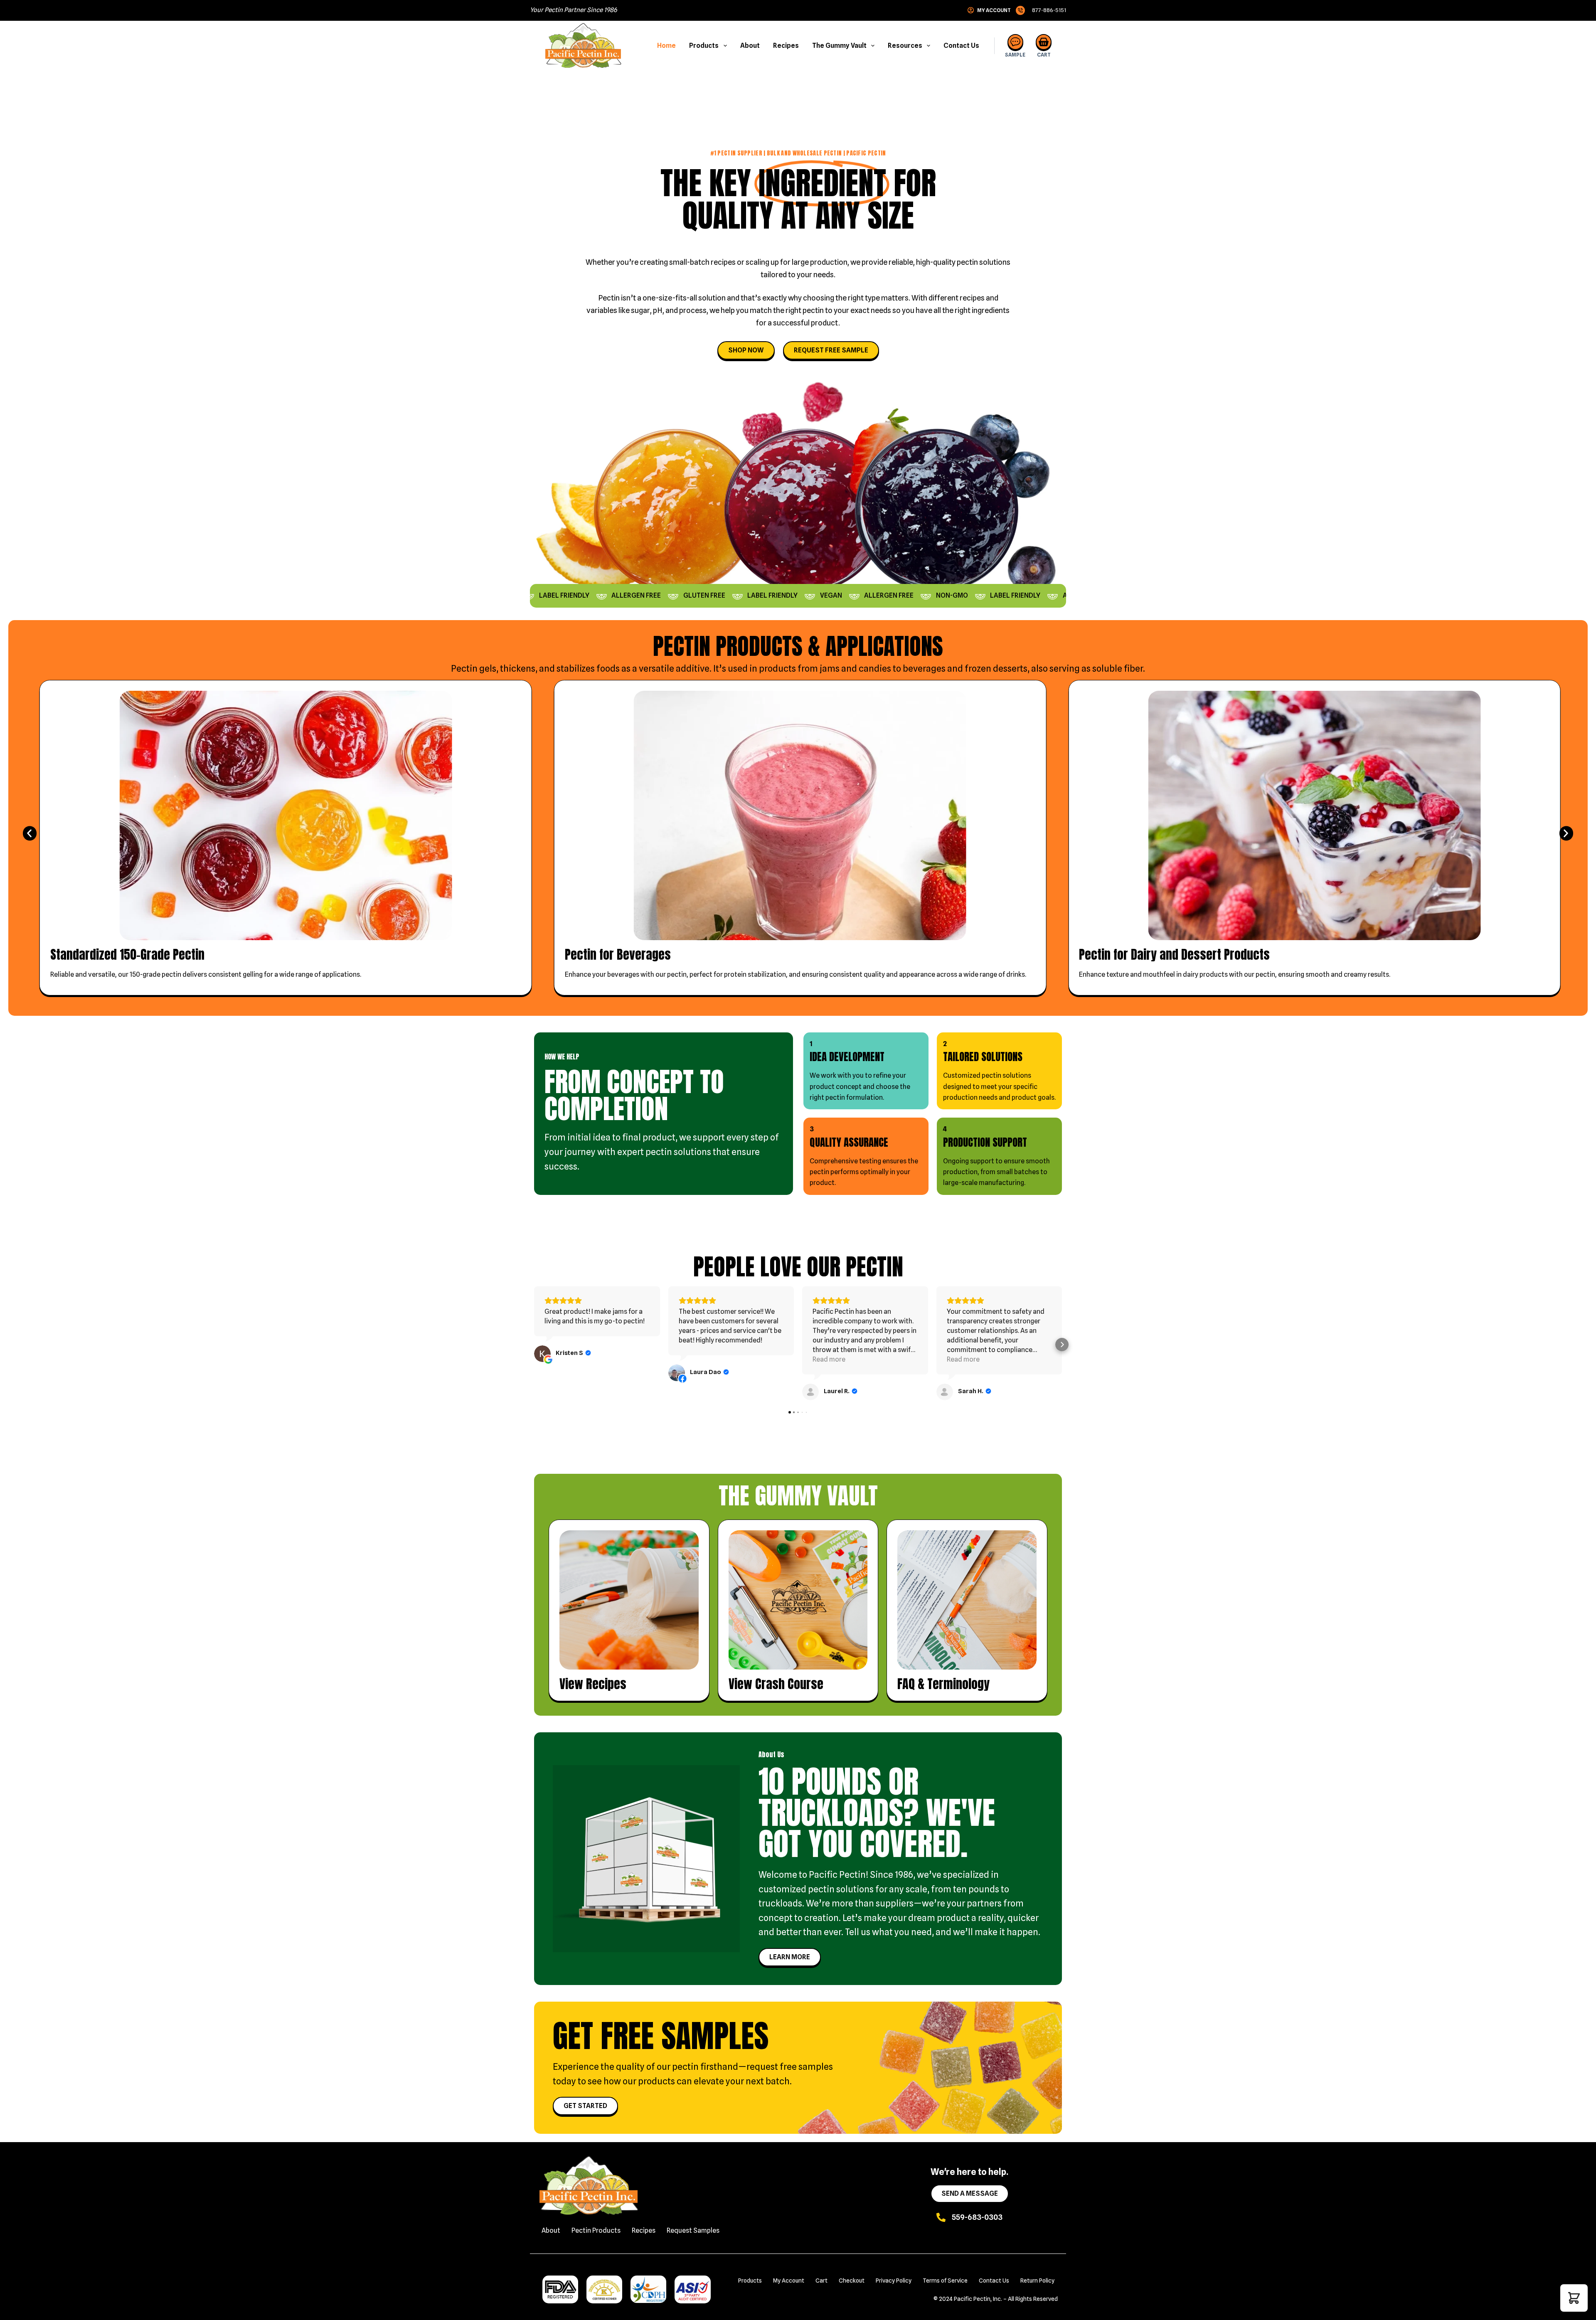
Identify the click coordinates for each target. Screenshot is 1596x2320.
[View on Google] (542, 1354)
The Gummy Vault (839, 46)
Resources (905, 46)
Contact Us (961, 46)
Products (704, 46)
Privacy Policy (894, 2281)
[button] (30, 834)
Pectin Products (596, 2230)
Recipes (786, 46)
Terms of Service (945, 2281)
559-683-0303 (977, 2217)
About (750, 46)
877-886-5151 (1049, 10)
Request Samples (693, 2230)
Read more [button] (829, 1359)
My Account (789, 2281)
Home (666, 46)
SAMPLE (1015, 55)
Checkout (852, 2281)
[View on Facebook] (677, 1373)
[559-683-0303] (941, 2217)
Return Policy (1037, 2281)
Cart (821, 2281)
